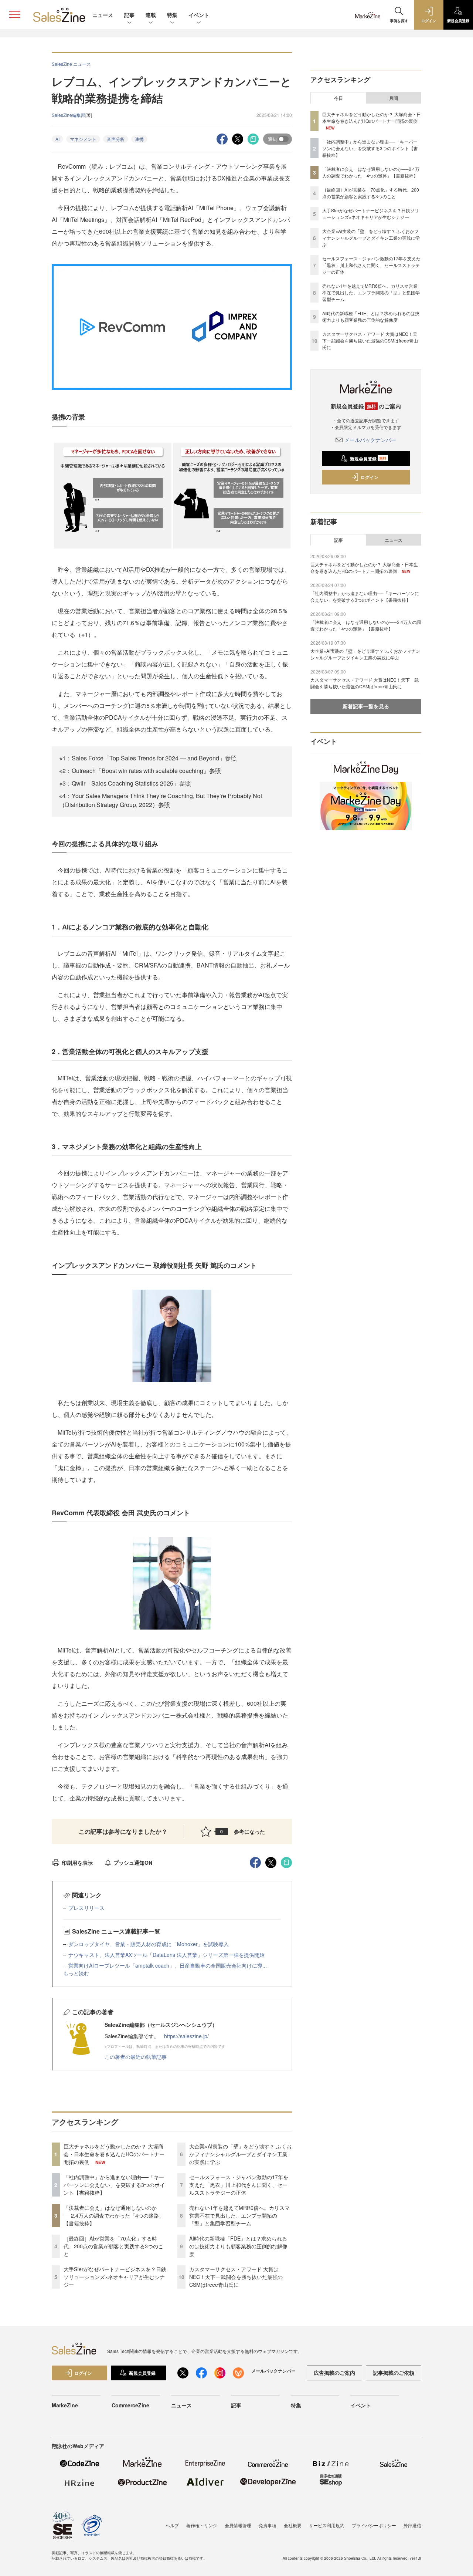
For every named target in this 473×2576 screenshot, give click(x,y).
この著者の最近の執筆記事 (136, 2057)
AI (57, 139)
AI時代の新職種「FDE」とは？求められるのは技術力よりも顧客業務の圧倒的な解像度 (238, 2246)
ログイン (370, 477)
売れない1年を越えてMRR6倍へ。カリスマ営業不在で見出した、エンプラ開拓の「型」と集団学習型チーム (239, 2215)
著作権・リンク (202, 2525)
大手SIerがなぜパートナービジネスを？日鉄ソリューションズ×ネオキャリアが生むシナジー (115, 2277)
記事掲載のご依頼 (394, 2373)
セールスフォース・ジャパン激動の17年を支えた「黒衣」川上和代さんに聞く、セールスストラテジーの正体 (239, 2185)
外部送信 (412, 2525)
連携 (139, 139)
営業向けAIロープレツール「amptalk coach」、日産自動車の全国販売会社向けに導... (168, 1965)
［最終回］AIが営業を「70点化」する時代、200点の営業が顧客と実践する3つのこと (113, 2246)
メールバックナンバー (370, 440)
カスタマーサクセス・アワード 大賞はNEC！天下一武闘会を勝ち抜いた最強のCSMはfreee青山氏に (236, 2277)
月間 (394, 98)
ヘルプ (172, 2525)
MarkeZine (65, 2405)
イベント (199, 15)
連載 (151, 15)
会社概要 (293, 2525)
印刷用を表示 (77, 1863)
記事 (129, 15)
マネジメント (83, 139)
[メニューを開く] (15, 15)
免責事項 (268, 2525)
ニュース (103, 15)
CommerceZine (130, 2405)
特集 (172, 15)
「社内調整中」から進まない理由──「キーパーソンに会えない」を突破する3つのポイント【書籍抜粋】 (114, 2185)
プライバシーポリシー (374, 2525)
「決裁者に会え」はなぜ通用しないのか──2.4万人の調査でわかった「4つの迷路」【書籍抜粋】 (114, 2215)
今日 (338, 98)
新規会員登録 (368, 459)
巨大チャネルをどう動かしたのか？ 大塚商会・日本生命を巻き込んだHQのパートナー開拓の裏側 (114, 2154)
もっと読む (76, 1973)
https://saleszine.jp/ (186, 2036)
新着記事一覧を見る (366, 706)
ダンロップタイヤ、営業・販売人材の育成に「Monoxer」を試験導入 (149, 1944)
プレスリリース (86, 1908)
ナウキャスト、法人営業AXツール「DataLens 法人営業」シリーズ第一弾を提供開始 (166, 1955)
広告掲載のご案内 (334, 2373)
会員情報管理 (238, 2525)
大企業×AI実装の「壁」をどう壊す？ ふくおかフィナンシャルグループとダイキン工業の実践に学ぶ (240, 2154)
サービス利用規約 (327, 2525)
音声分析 (116, 139)
